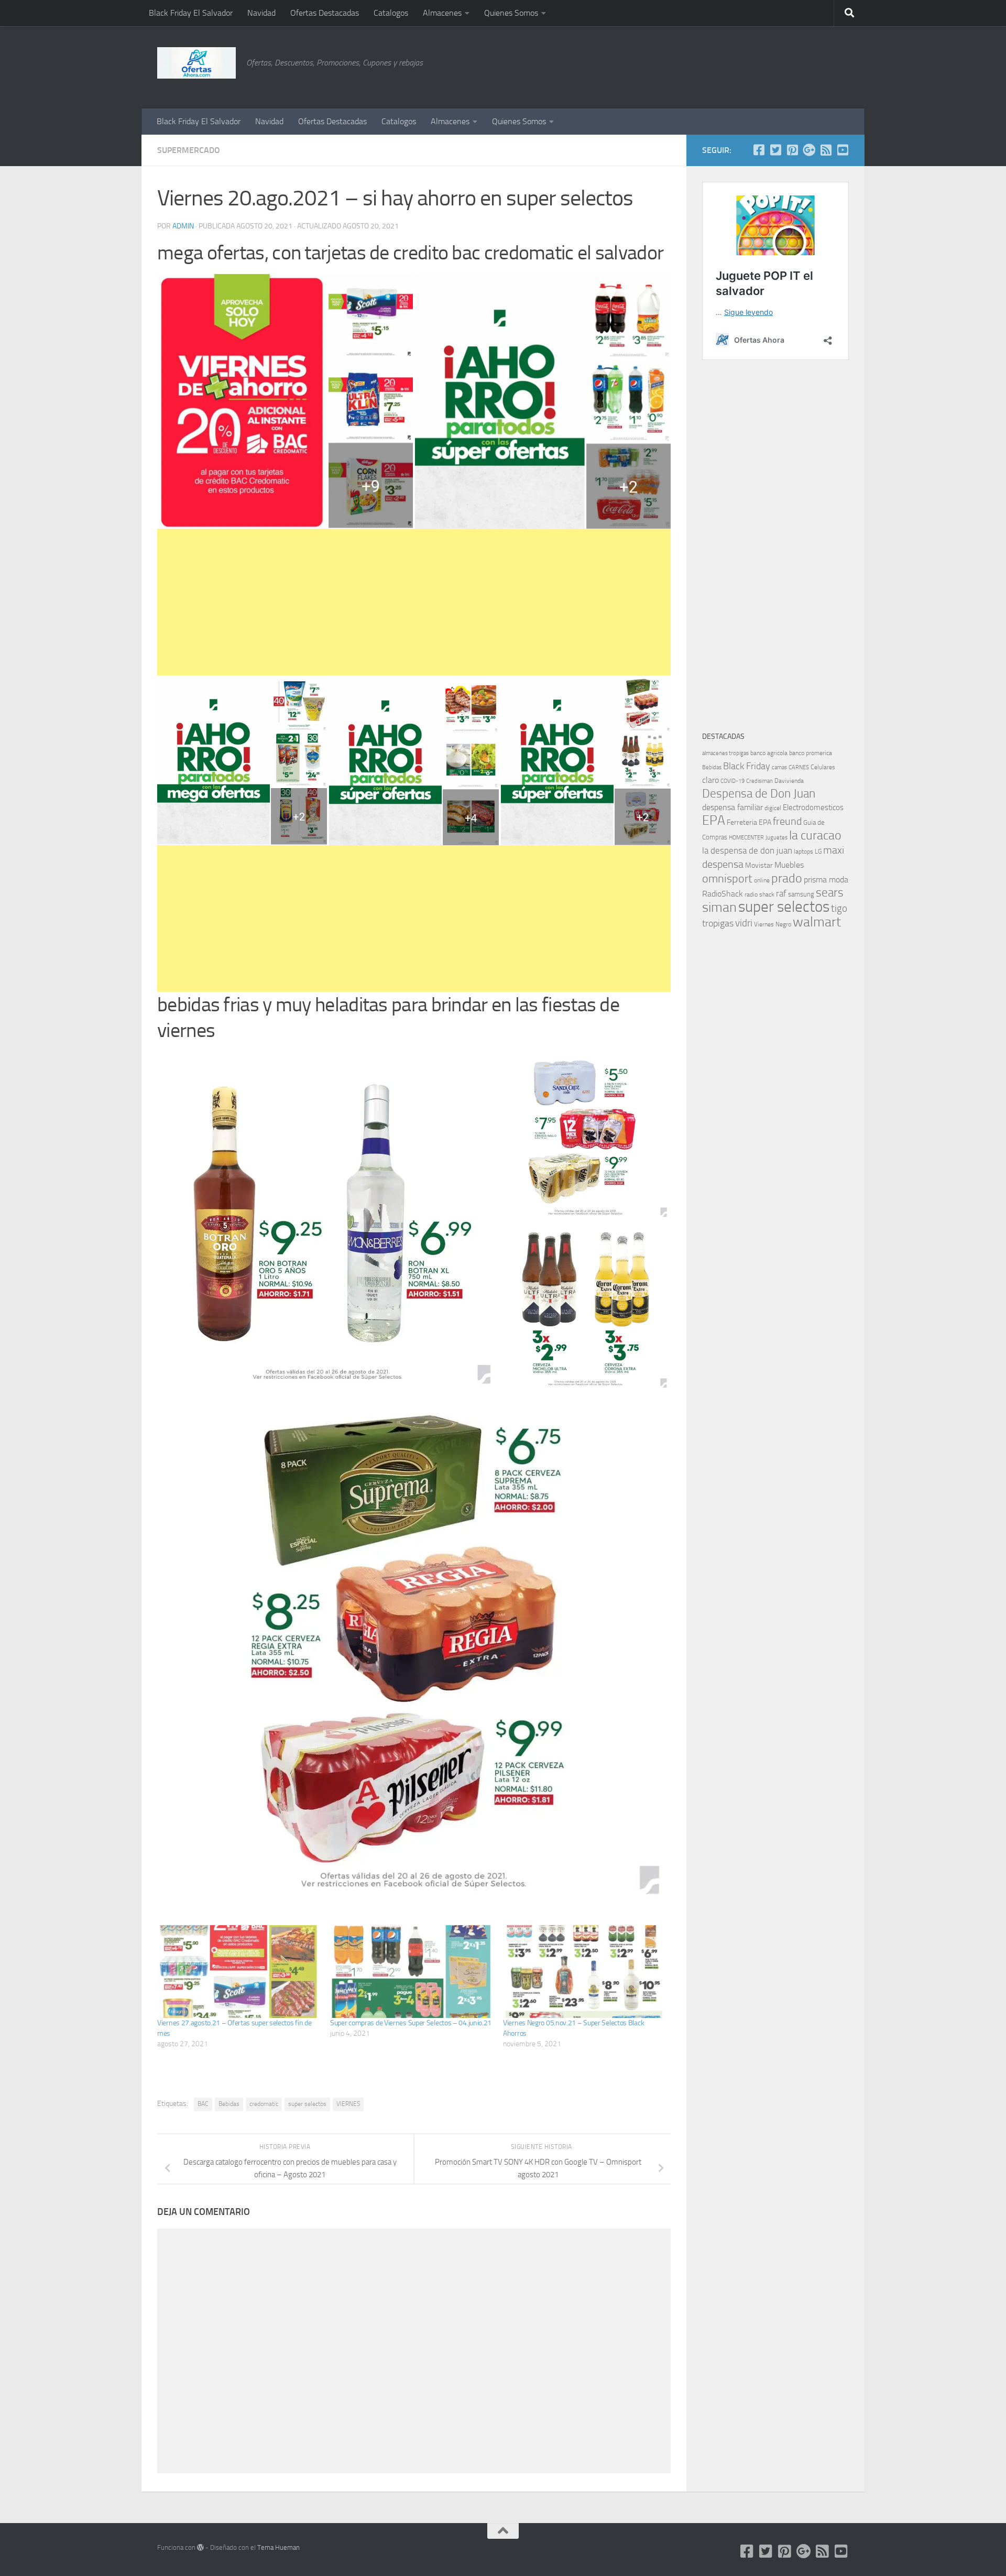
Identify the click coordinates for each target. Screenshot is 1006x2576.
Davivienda (789, 781)
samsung (801, 894)
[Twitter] (775, 150)
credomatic (264, 2104)
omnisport (727, 878)
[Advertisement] (796, 66)
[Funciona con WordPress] (200, 2547)
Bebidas (229, 2104)
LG (818, 852)
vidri (744, 923)
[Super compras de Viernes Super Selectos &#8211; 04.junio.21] (411, 1972)
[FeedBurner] (826, 150)
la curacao (815, 835)
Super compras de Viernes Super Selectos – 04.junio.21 (411, 2023)
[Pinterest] (792, 150)
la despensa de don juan (747, 850)
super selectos (307, 2104)
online (762, 880)
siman (719, 907)
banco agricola (769, 753)
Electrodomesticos (813, 807)
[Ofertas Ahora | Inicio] (196, 63)
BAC (203, 2104)
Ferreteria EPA (749, 822)
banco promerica (811, 753)
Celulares (823, 767)
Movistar (759, 865)
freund (787, 821)
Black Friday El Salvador (191, 13)
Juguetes (777, 837)
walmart (817, 922)
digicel (773, 808)
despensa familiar (732, 807)
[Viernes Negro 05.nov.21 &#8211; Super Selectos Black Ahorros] (584, 1972)
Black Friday (747, 766)
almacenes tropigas (725, 753)
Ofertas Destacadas (325, 13)
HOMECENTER (746, 837)
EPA (714, 820)
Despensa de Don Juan (759, 794)
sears (830, 893)
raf (781, 893)
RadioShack (723, 894)
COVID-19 (732, 781)
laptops (803, 852)
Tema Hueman (278, 2547)
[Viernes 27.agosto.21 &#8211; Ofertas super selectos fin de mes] (238, 1972)
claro (710, 780)
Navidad (261, 13)
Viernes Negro (773, 924)
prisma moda (826, 880)
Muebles (789, 865)
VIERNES (348, 2104)
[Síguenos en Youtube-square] (843, 150)
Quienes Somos (511, 13)
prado (787, 878)
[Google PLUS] (809, 150)
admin (183, 226)
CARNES (799, 767)
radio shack (759, 894)
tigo (839, 908)
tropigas (718, 923)
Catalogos (391, 13)
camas (779, 767)
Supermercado (189, 150)
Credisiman (759, 781)
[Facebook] (759, 150)
